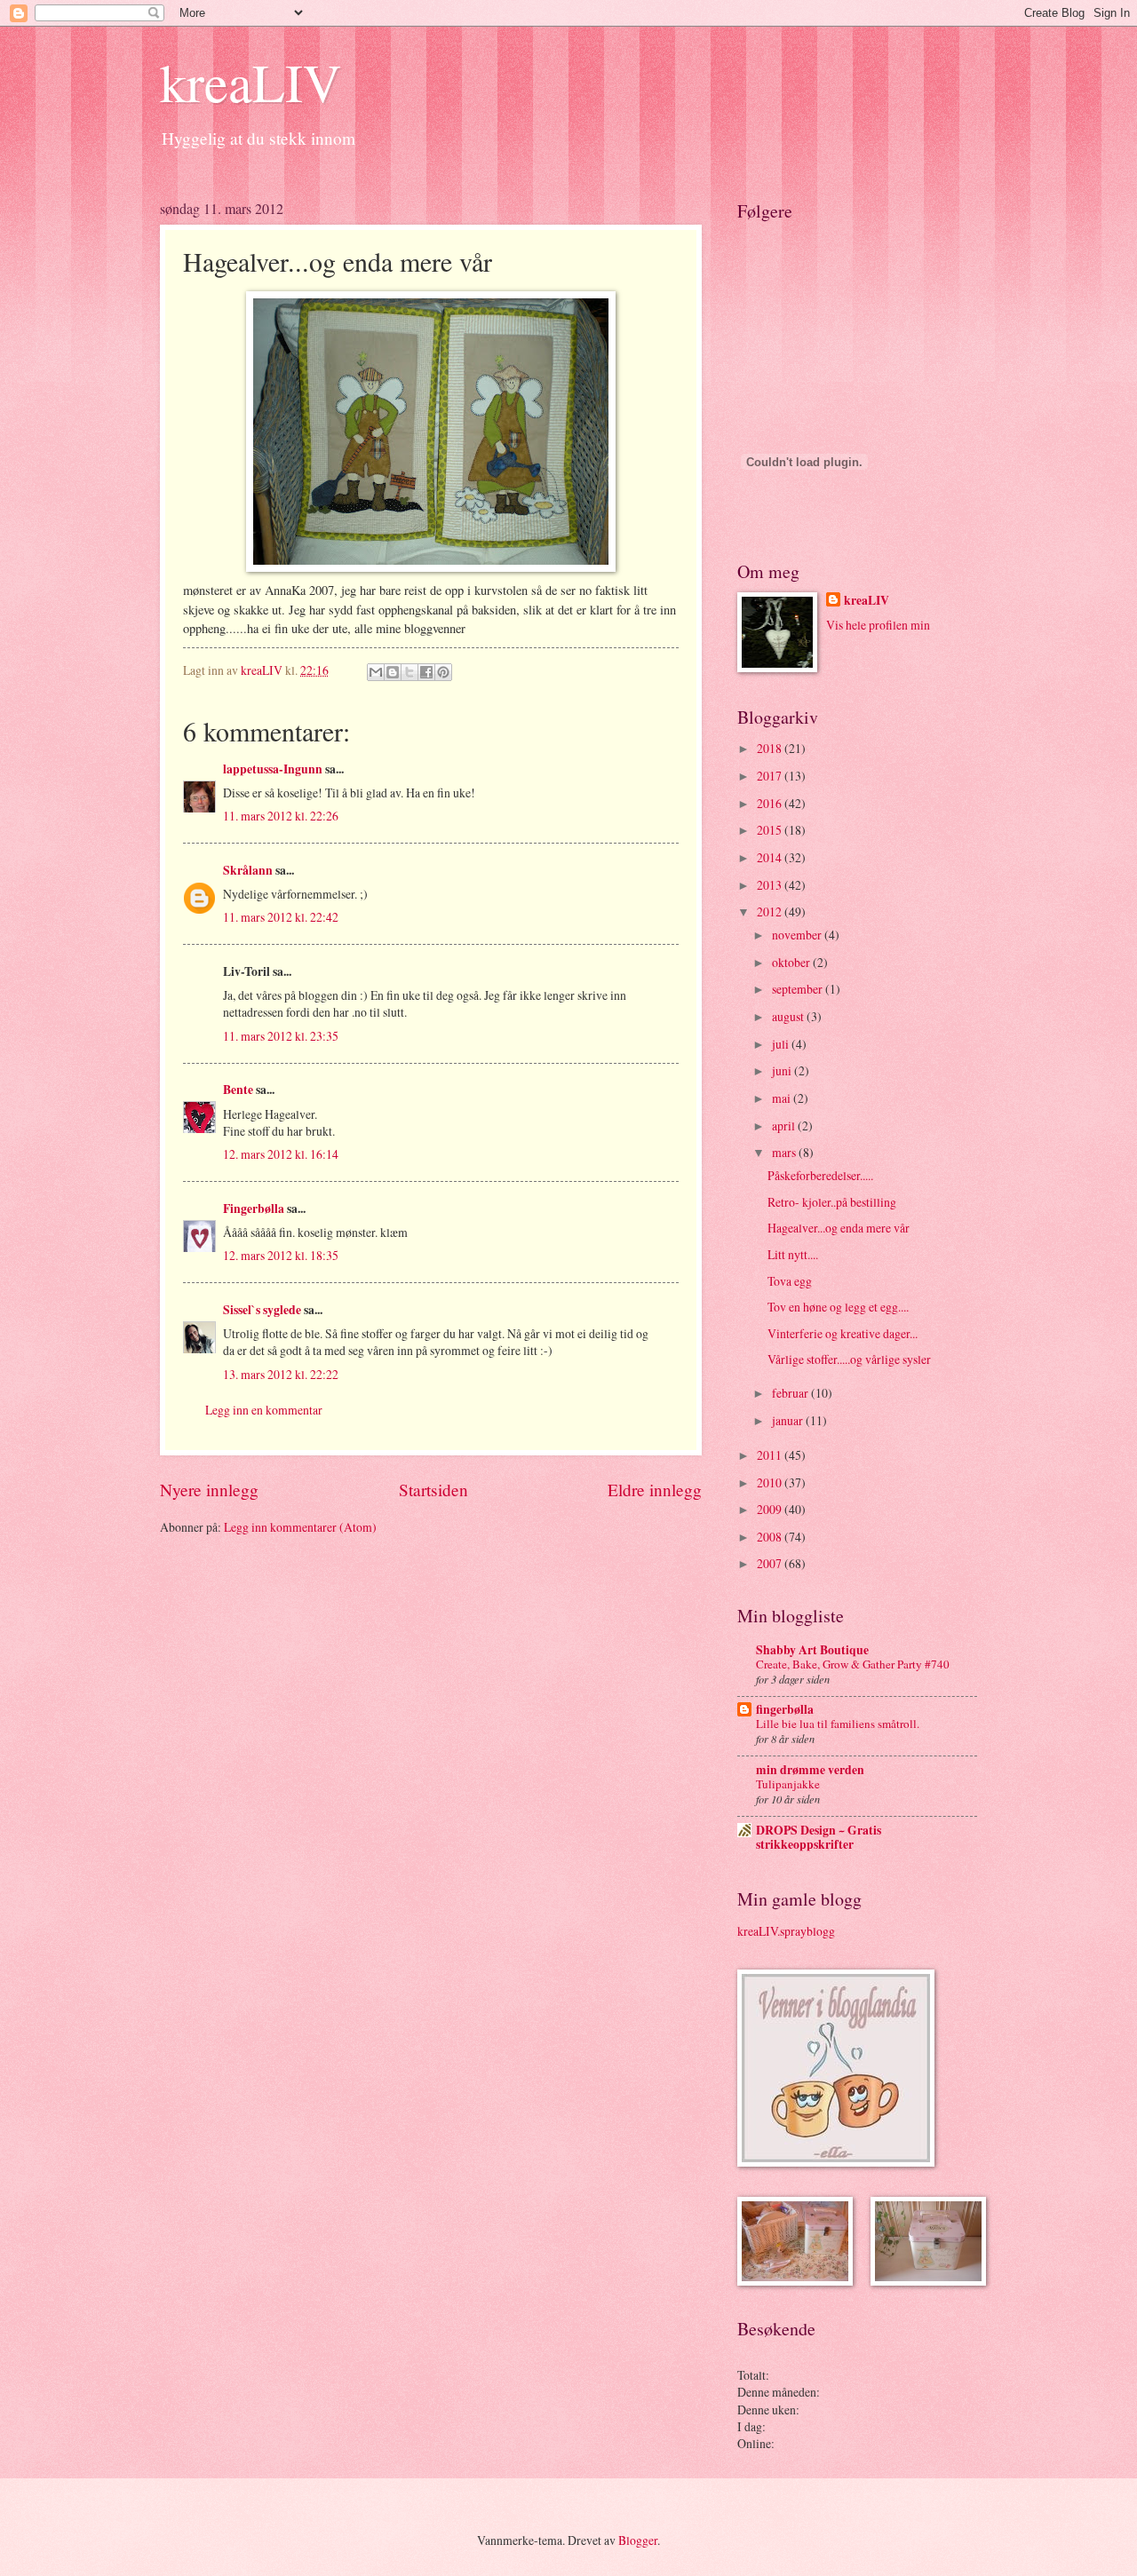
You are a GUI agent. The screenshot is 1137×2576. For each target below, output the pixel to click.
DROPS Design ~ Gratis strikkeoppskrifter (819, 1837)
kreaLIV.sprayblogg (786, 1931)
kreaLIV (250, 82)
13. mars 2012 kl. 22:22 (281, 1374)
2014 (771, 857)
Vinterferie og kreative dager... (843, 1333)
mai (783, 1098)
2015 (771, 830)
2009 (771, 1509)
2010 (771, 1482)
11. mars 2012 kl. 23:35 (281, 1036)
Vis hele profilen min (878, 625)
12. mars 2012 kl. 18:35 (281, 1255)
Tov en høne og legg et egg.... (838, 1307)
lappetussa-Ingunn (273, 769)
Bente (238, 1090)
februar (791, 1393)
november (798, 935)
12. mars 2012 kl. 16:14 (281, 1154)
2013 (771, 885)
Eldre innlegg (655, 1490)
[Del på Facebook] (426, 672)
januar (789, 1420)
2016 (771, 803)
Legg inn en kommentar (264, 1410)
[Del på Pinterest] (443, 672)
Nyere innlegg (209, 1490)
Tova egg (790, 1281)
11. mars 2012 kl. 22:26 (281, 816)
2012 (771, 912)
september (799, 989)
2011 (771, 1455)
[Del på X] (409, 672)
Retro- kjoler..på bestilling (832, 1202)
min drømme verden (810, 1770)
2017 (771, 776)
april (785, 1126)
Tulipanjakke (788, 1784)
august (789, 1016)
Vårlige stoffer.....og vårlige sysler (849, 1359)
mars (785, 1152)
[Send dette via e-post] (376, 672)
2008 (771, 1537)
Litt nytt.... (793, 1254)
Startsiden (433, 1490)
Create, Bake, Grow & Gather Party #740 (853, 1664)
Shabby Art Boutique (812, 1650)
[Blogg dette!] (393, 672)
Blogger (638, 2540)
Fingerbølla (254, 1209)
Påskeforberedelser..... (820, 1175)
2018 (771, 748)
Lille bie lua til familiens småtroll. (838, 1724)
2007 (771, 1563)
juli (782, 1044)
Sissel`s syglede (262, 1310)
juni (783, 1070)
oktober (792, 962)
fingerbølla (785, 1709)
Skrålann (248, 870)
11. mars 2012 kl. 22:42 (281, 917)
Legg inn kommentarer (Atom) (300, 1527)
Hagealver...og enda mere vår (839, 1228)
